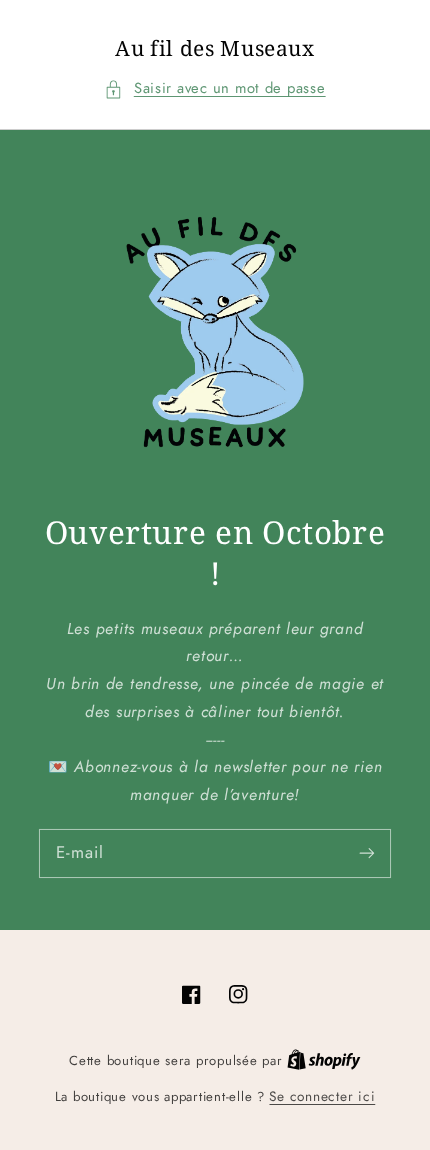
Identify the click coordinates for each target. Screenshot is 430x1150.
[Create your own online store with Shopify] (324, 1060)
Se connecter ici (322, 1096)
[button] (214, 89)
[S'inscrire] (367, 853)
